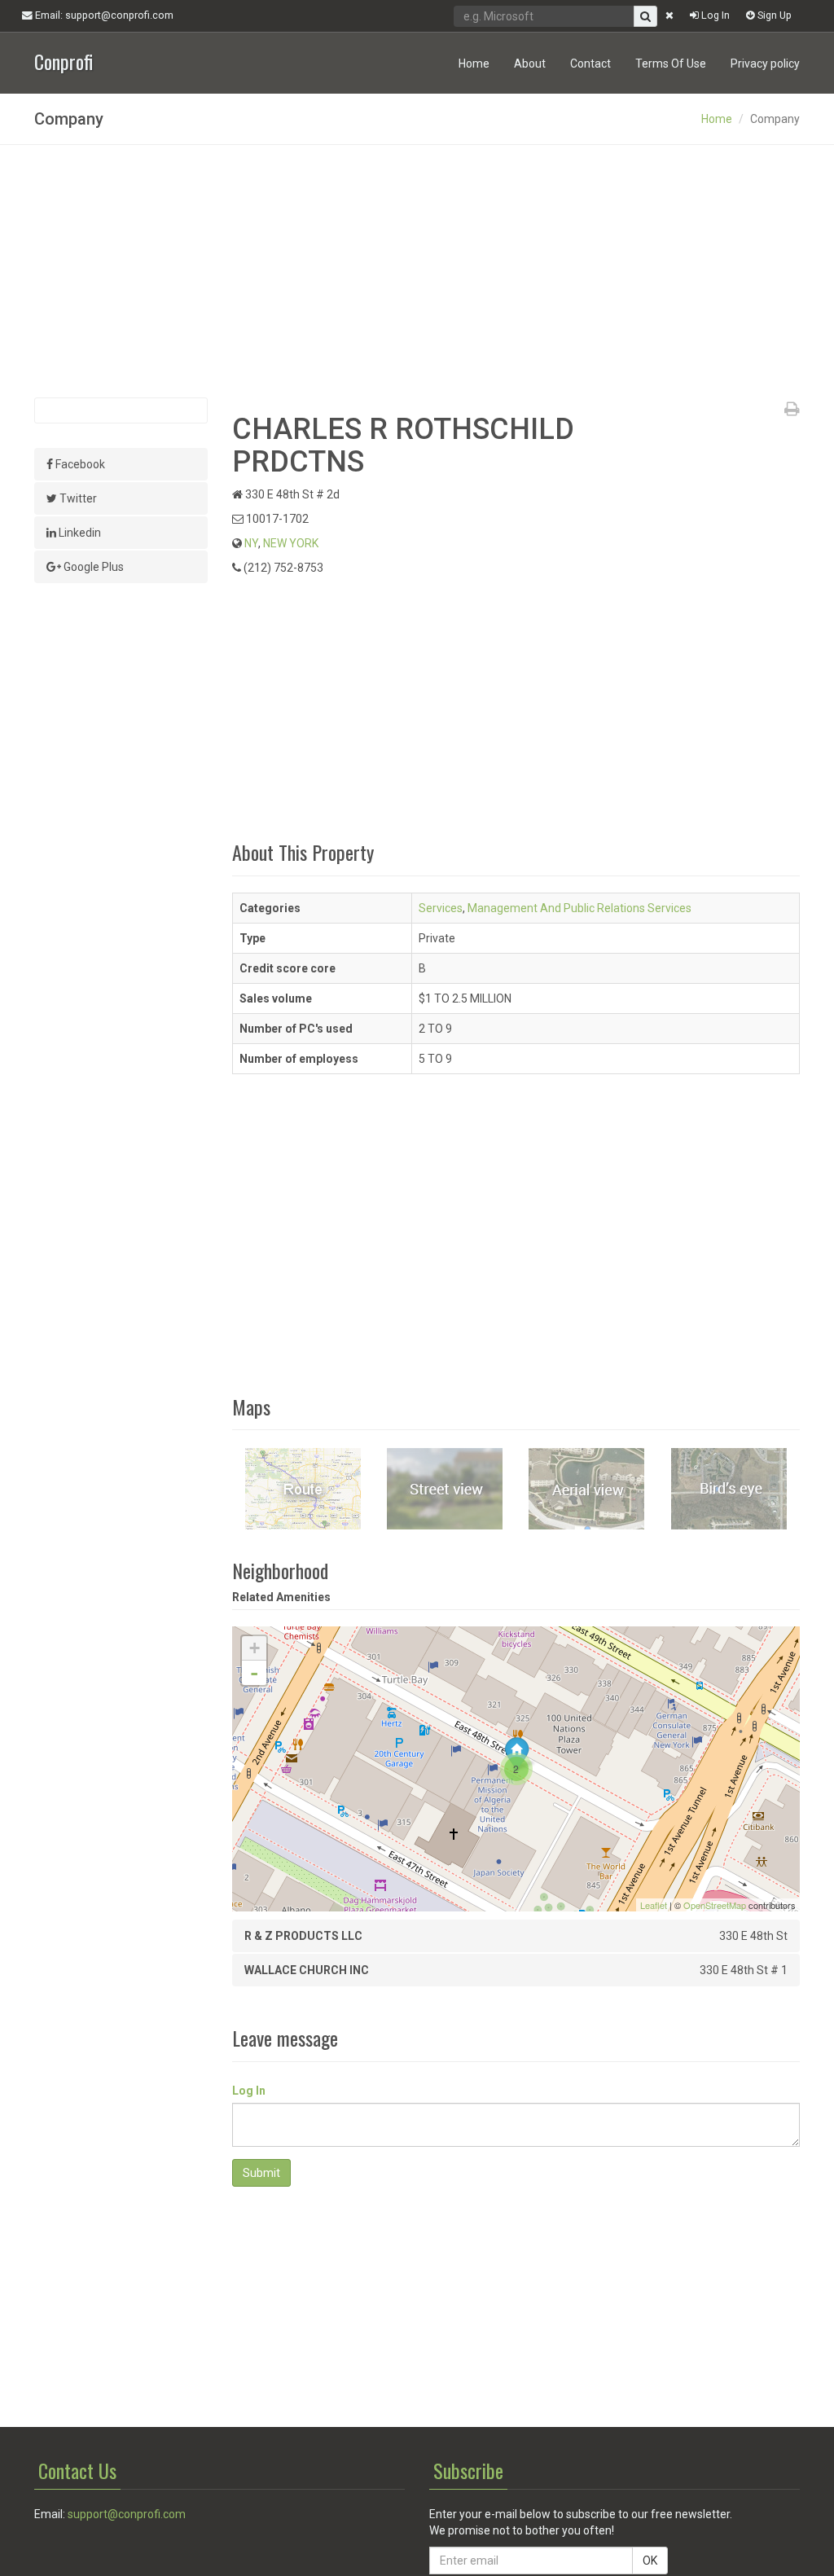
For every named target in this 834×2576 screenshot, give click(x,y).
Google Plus (92, 567)
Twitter (77, 498)
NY (251, 543)
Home (474, 64)
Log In (714, 15)
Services (441, 908)
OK (650, 2561)
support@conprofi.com (127, 2514)
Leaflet (654, 1905)
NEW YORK (291, 543)
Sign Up (773, 15)
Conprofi (64, 60)
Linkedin (79, 533)
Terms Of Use (671, 64)
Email (103, 15)
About (530, 64)
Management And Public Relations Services (579, 908)
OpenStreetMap (715, 1905)
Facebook (79, 464)
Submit (261, 2173)
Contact (590, 64)
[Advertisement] (417, 271)
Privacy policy (765, 64)
